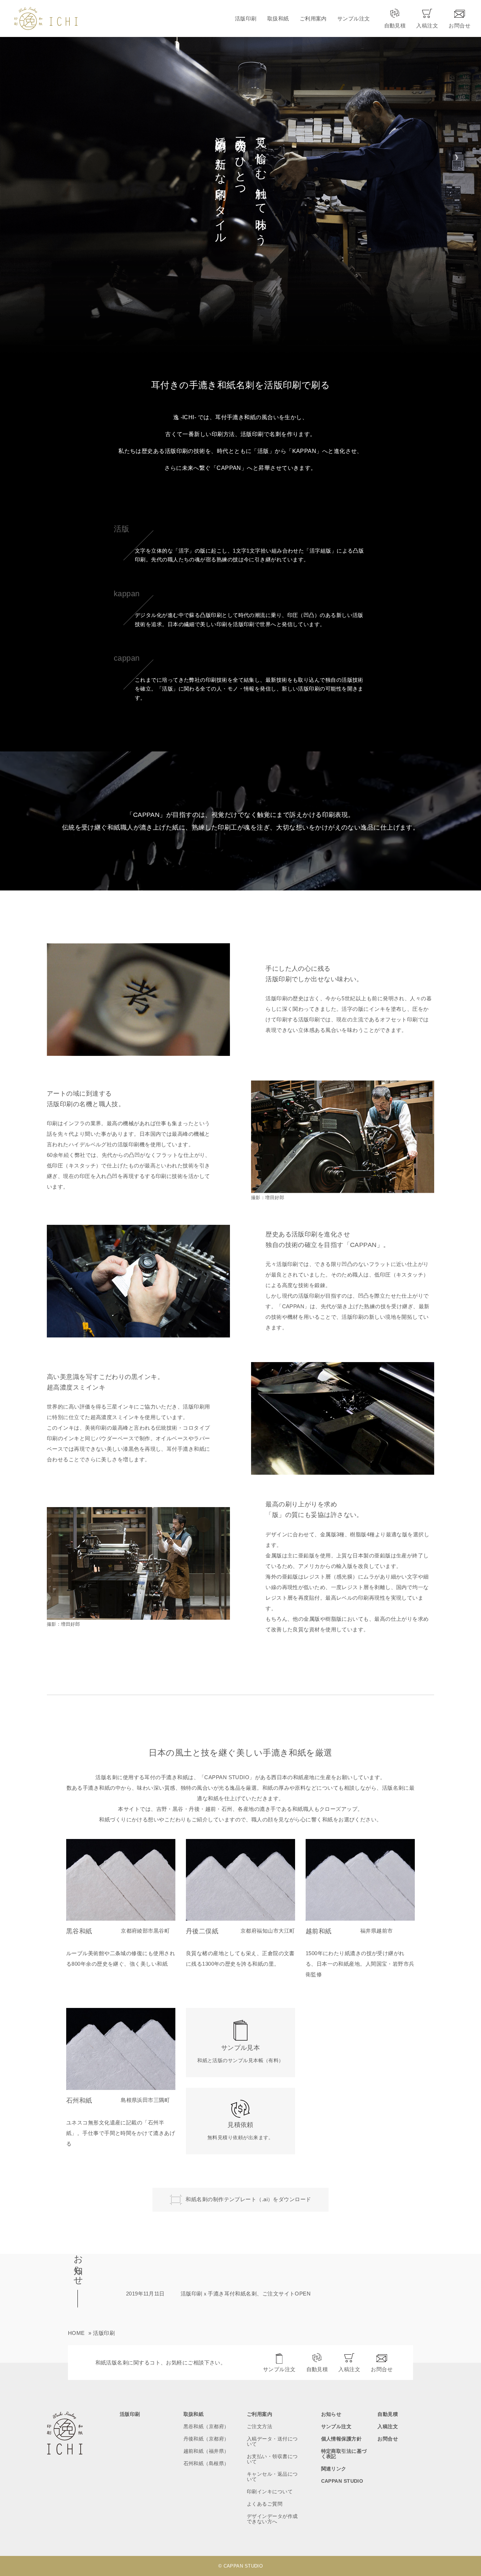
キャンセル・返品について (272, 2477)
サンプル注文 (354, 18)
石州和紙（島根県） (206, 2464)
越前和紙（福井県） (206, 2451)
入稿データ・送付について (272, 2442)
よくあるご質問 (265, 2504)
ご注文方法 (260, 2427)
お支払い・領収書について (272, 2459)
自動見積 (317, 2369)
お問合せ (382, 2369)
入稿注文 (349, 2369)
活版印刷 (246, 18)
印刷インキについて (270, 2492)
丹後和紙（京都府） (206, 2439)
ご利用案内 (313, 18)
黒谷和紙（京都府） (206, 2427)
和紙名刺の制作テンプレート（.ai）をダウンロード (248, 2199)
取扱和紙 (278, 18)
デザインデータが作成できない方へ (272, 2519)
